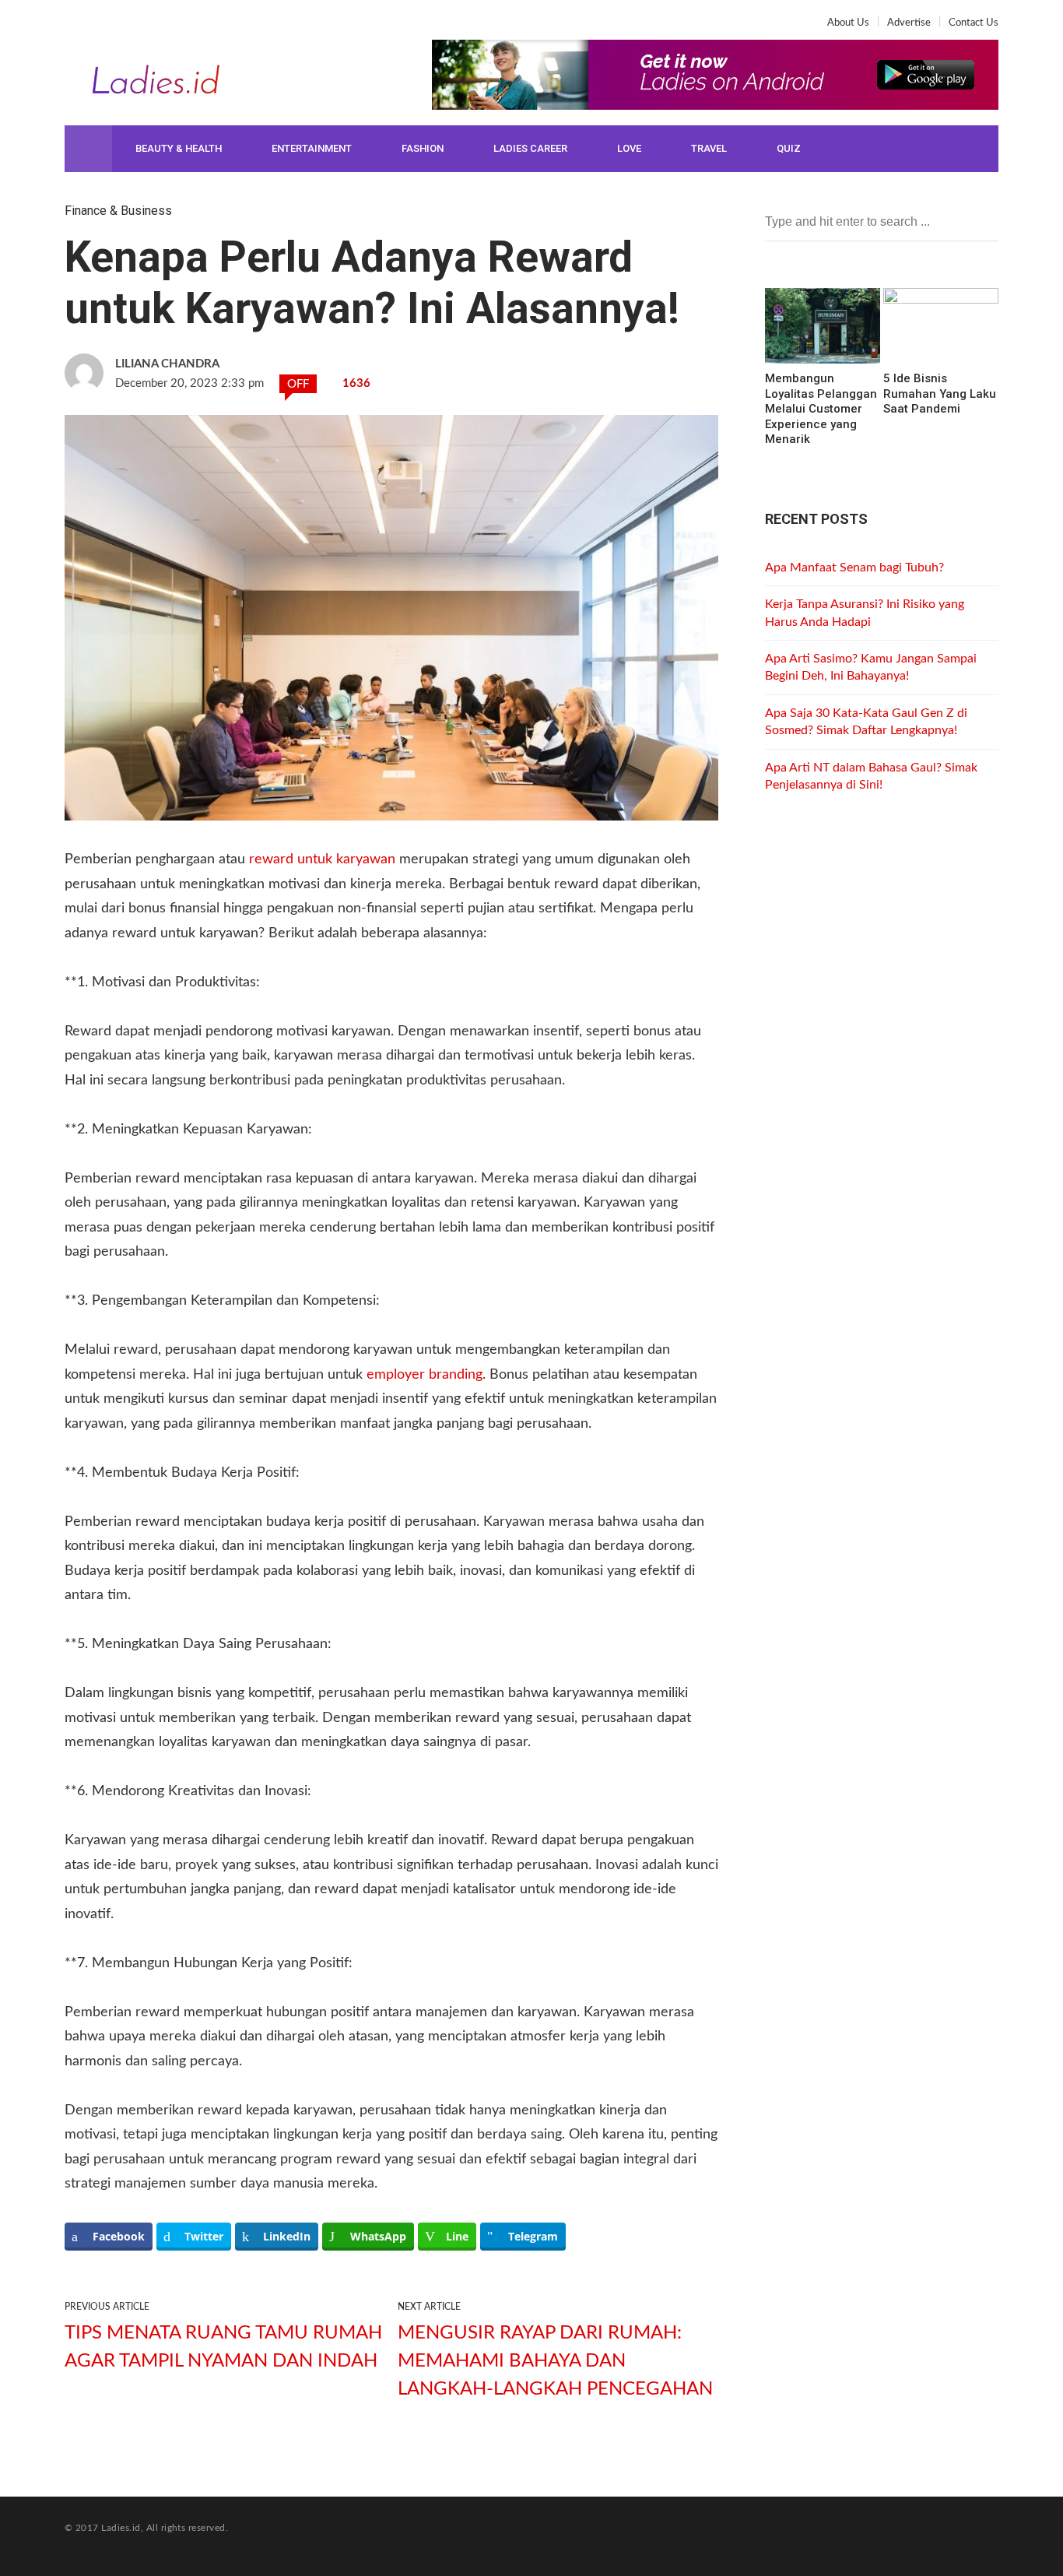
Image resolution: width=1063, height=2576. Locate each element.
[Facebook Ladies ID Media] (77, 28)
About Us (848, 23)
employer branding (424, 1375)
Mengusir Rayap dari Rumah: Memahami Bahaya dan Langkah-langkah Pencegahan (555, 2361)
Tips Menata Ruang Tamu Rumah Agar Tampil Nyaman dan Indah (223, 2347)
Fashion (423, 148)
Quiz (789, 148)
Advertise (909, 23)
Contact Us (974, 23)
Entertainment (312, 148)
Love (629, 148)
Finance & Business (118, 211)
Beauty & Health (179, 148)
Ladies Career (530, 148)
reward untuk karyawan (322, 859)
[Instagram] (127, 28)
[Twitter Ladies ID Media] (102, 28)
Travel (709, 148)
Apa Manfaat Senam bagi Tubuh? (854, 568)
